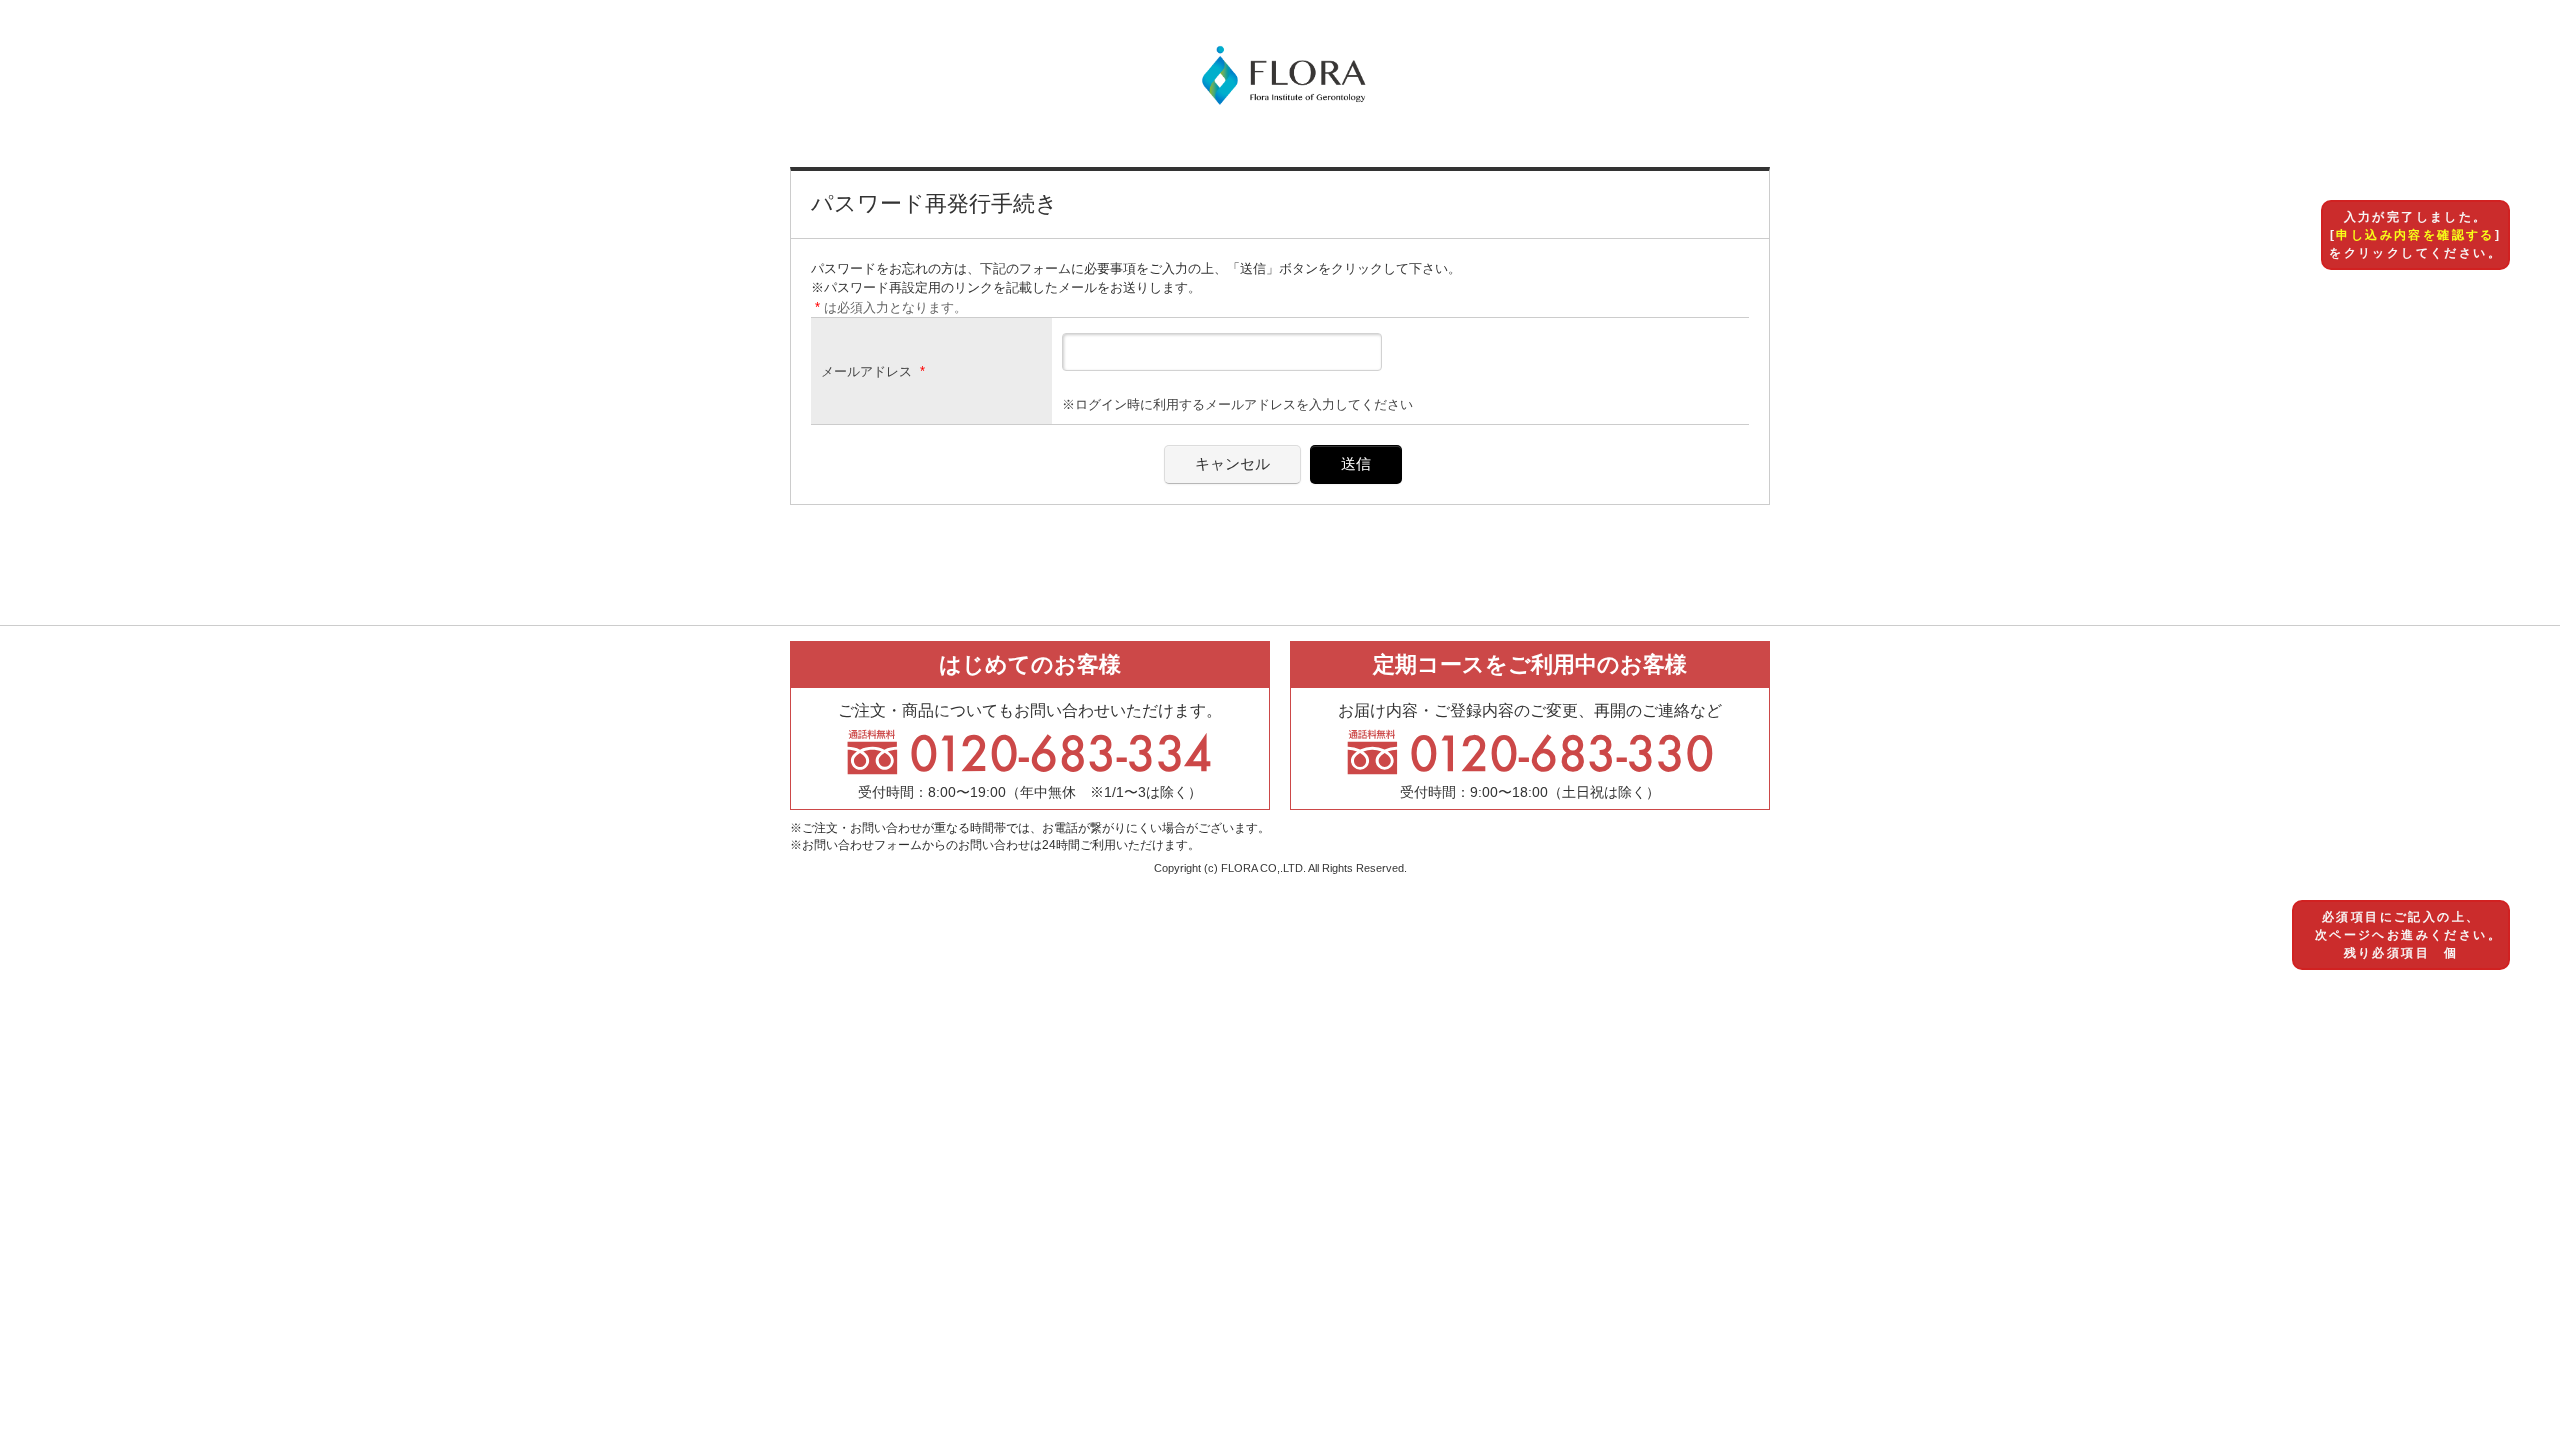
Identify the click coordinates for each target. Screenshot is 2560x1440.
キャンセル (1232, 463)
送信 (1356, 463)
